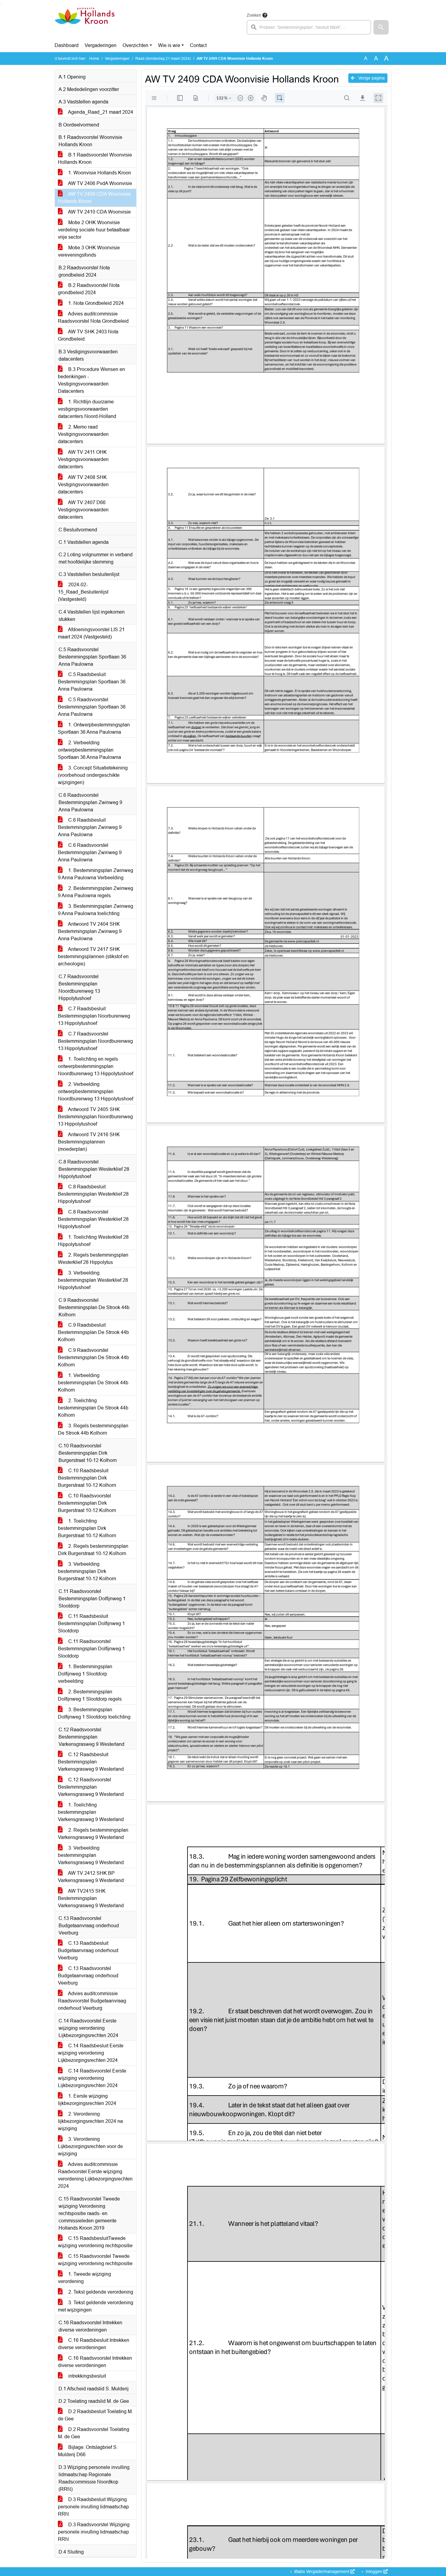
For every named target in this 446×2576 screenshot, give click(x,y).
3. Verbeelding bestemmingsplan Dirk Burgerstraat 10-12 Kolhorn (87, 1571)
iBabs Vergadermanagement (322, 2571)
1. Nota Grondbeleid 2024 (95, 303)
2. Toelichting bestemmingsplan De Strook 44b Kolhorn (93, 1408)
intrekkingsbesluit (86, 2376)
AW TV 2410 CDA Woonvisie (99, 212)
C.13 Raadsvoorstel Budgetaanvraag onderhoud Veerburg (88, 1976)
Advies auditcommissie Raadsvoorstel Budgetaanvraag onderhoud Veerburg (92, 2001)
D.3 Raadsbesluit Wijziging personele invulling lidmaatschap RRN (93, 2507)
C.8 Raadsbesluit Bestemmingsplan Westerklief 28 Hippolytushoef (93, 1194)
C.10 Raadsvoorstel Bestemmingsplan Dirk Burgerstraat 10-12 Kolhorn (87, 1503)
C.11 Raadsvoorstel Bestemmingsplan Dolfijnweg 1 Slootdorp (91, 1649)
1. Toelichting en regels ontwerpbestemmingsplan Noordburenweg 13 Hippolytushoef (96, 1066)
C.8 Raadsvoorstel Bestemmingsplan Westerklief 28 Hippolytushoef (93, 1219)
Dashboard (67, 45)
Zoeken (254, 15)
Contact (198, 45)
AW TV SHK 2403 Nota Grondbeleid (88, 335)
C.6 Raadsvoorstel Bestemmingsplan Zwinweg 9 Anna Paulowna (90, 852)
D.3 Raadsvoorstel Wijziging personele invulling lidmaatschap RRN (94, 2532)
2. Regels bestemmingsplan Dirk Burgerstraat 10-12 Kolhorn (93, 1550)
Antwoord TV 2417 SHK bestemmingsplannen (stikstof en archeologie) (93, 956)
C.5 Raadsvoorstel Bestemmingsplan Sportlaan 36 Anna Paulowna (92, 707)
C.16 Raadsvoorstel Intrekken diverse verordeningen (95, 2362)
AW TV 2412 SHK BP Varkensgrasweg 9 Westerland (91, 1877)
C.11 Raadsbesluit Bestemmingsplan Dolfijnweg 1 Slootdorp (91, 1623)
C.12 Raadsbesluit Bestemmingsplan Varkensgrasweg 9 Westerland (91, 1762)
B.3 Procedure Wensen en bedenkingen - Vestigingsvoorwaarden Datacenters (91, 380)
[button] (381, 27)
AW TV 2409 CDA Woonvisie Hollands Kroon (94, 198)
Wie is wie (169, 45)
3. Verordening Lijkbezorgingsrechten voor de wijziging (90, 2146)
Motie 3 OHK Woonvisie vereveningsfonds (89, 251)
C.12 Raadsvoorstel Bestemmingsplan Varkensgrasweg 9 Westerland (91, 1787)
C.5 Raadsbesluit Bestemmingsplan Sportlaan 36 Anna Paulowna (92, 682)
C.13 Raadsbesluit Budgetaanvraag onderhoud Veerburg (88, 1950)
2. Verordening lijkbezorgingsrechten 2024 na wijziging (90, 2121)
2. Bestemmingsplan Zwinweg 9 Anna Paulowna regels (96, 892)
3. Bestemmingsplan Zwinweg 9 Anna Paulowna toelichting (96, 910)
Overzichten (135, 45)
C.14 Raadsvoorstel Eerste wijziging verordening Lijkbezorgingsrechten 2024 (92, 2078)
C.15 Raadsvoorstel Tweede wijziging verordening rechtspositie (95, 2260)
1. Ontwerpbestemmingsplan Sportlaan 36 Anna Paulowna (94, 728)
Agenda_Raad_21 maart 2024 (100, 112)
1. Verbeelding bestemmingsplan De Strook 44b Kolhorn (93, 1383)
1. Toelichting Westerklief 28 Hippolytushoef (93, 1241)
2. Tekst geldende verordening (100, 2292)
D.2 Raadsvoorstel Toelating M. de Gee (94, 2433)
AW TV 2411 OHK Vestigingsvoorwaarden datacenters (83, 459)
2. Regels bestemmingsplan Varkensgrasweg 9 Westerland (93, 1834)
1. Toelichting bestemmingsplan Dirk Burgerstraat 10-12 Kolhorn (87, 1528)
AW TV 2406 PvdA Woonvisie (100, 183)
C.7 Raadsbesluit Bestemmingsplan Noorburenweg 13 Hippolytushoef (94, 1016)
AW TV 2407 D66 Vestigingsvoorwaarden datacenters (83, 510)
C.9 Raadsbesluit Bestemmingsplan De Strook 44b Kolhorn (93, 1332)
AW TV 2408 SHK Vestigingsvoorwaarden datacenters (83, 485)
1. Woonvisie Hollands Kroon (99, 173)
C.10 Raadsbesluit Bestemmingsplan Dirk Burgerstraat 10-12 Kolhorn (87, 1478)
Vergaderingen (101, 45)
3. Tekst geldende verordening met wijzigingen (96, 2306)
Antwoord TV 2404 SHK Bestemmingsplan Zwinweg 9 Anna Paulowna (90, 931)
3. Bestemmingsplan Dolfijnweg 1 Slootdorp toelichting (94, 1713)
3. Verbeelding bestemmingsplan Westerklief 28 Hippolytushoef (93, 1280)
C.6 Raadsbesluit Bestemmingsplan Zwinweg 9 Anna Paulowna (90, 827)
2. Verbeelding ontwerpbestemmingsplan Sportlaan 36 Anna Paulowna (90, 750)
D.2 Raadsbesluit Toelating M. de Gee (95, 2415)
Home (94, 59)
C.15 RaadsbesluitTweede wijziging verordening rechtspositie (95, 2242)
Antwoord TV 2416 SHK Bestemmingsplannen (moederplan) (89, 1142)
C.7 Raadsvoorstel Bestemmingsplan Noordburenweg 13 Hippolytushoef (95, 1041)
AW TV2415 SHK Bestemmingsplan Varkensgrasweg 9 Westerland (91, 1898)
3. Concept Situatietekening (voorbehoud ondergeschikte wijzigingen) (93, 775)
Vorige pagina (371, 78)
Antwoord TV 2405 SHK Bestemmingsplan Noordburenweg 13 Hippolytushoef (95, 1117)
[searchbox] (309, 27)
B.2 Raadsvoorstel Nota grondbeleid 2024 (89, 289)
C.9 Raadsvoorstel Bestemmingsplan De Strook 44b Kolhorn (93, 1357)
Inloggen (374, 2571)
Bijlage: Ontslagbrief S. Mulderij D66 (88, 2451)
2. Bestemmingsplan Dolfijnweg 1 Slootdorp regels (90, 1695)
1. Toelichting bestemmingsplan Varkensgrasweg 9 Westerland (91, 1812)
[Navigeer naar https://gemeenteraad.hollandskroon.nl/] (84, 23)
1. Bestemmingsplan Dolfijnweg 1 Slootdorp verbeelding (85, 1674)
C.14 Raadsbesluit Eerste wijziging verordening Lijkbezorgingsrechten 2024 (91, 2053)
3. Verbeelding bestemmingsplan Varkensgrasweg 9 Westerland (91, 1855)
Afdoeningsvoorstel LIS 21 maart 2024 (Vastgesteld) (91, 633)
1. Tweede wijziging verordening (84, 2278)
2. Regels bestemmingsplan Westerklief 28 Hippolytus (93, 1259)
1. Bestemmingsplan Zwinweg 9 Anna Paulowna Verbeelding (96, 874)
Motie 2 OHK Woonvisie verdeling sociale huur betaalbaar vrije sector (94, 230)
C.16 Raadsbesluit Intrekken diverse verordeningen (94, 2344)
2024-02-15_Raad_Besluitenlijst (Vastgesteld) (83, 592)
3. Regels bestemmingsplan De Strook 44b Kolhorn (93, 1429)
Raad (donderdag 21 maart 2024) (163, 59)
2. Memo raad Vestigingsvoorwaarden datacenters (83, 434)
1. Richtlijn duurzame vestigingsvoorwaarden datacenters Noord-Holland (87, 409)
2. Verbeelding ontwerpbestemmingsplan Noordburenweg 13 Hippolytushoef (96, 1091)
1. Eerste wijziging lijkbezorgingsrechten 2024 (87, 2100)
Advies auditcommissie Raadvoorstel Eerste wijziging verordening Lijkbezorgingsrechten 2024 (95, 2175)
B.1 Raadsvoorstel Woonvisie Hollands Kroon (95, 158)
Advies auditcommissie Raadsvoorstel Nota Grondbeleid (93, 317)
